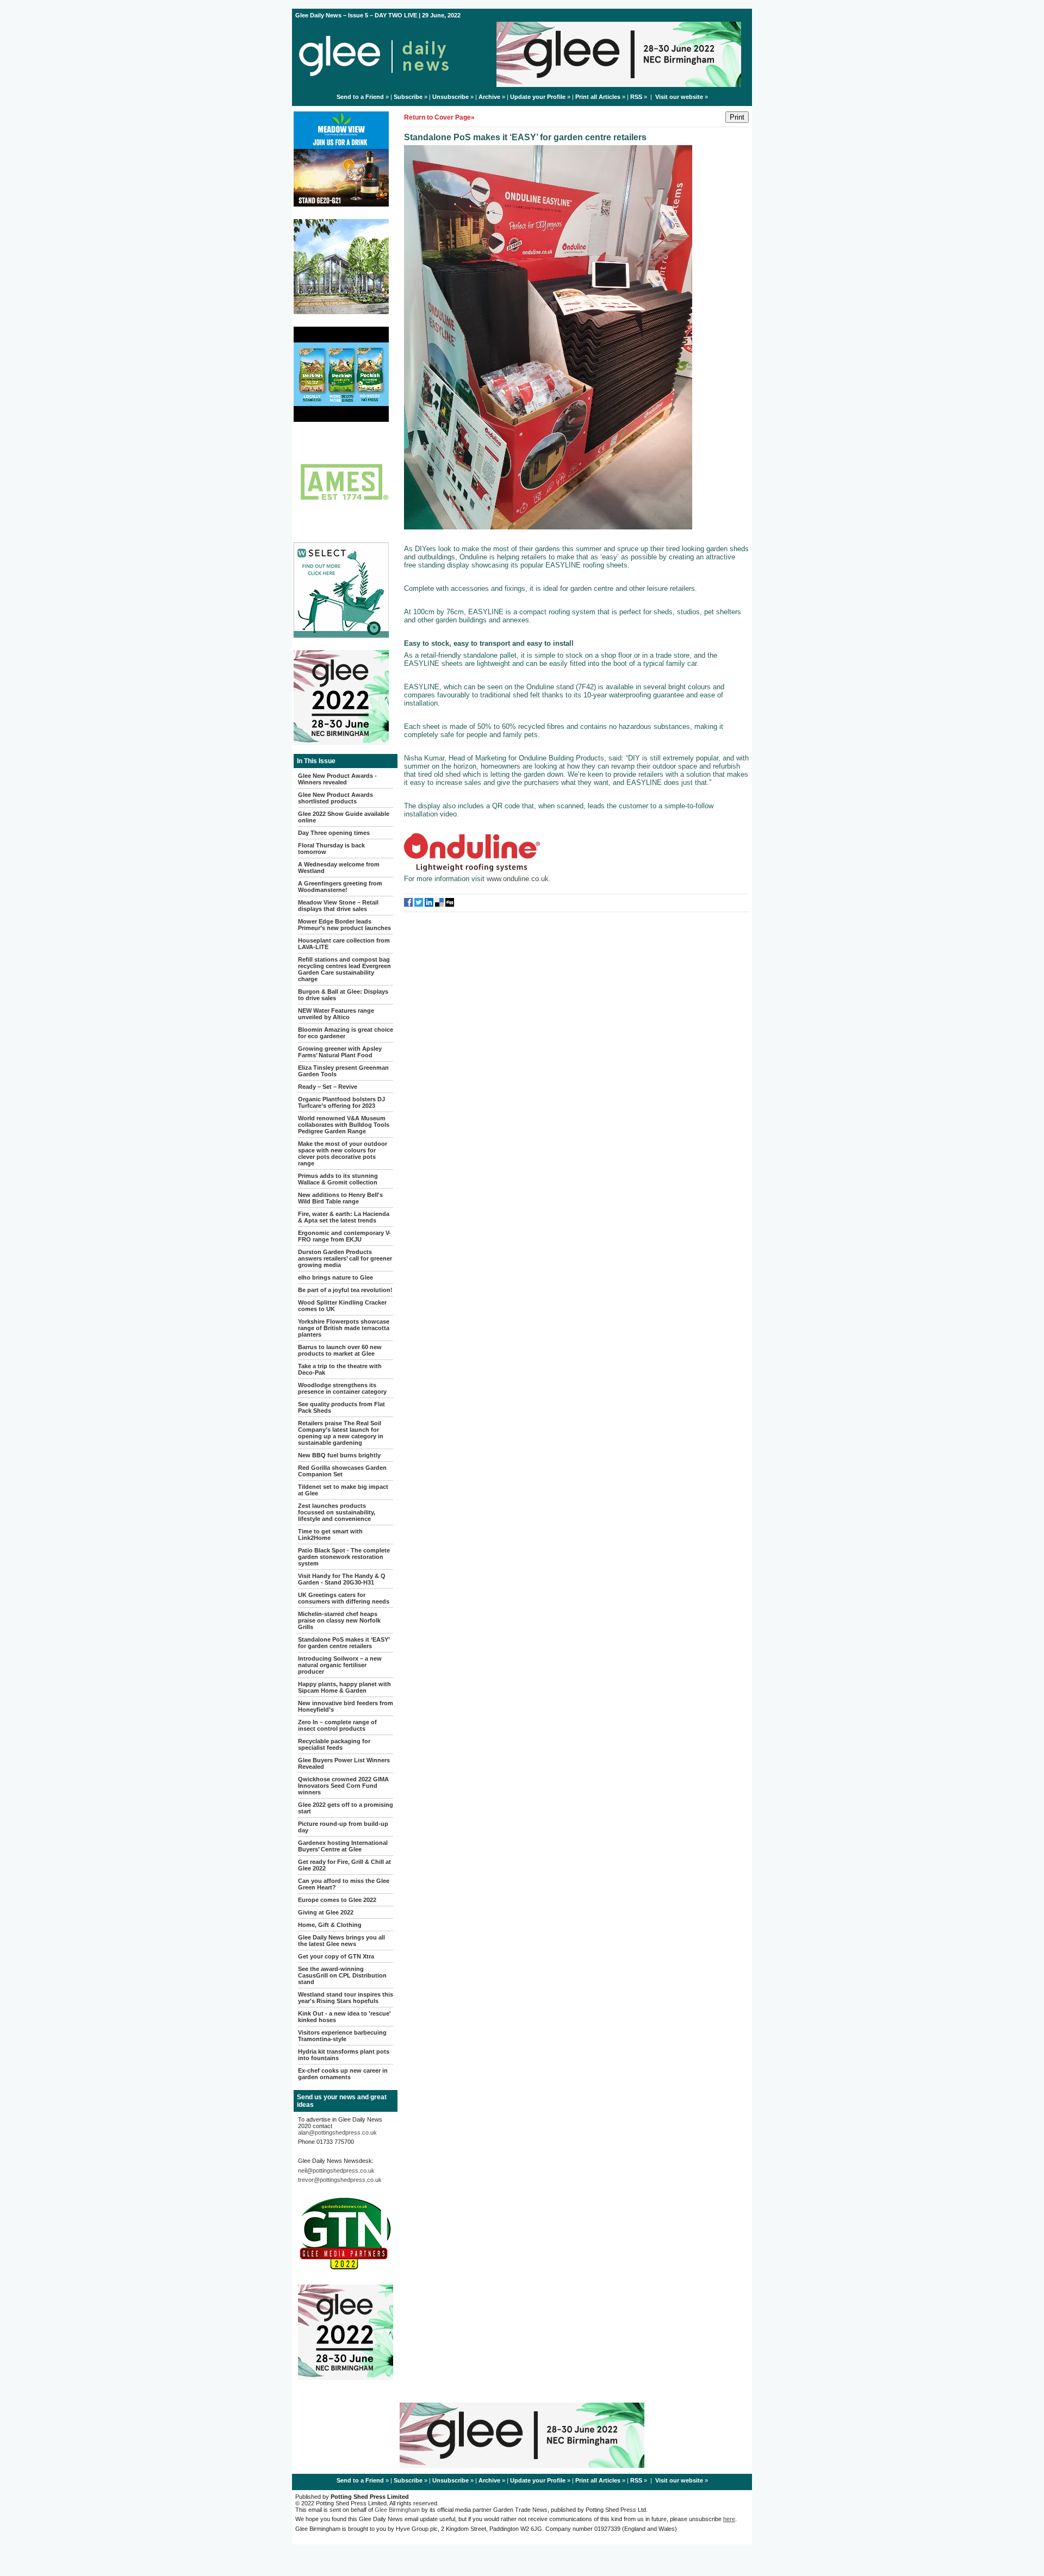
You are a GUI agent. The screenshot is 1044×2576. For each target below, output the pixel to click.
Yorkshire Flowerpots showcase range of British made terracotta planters (344, 1328)
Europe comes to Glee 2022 (337, 1900)
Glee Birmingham (397, 2510)
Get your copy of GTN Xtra (336, 1956)
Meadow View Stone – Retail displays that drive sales (338, 906)
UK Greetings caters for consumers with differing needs (344, 1598)
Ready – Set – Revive (328, 1087)
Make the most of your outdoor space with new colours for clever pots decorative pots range (343, 1153)
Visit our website (679, 97)
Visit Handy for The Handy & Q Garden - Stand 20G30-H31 (342, 1579)
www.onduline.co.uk (518, 879)
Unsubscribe (450, 97)
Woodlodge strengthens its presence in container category (342, 1388)
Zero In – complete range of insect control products (337, 1725)
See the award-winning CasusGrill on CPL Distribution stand (342, 1975)
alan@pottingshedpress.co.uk (337, 2132)
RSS (636, 97)
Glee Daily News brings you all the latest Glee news (341, 1941)
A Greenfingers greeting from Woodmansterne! (340, 887)
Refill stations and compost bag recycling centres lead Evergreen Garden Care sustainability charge (344, 969)
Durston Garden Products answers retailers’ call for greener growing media (345, 1258)
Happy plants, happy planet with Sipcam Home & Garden (344, 1687)
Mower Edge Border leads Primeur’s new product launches (344, 925)
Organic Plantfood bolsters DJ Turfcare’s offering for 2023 (341, 1102)
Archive (489, 97)
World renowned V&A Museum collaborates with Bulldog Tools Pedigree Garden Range (344, 1125)
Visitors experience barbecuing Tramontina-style (342, 2036)
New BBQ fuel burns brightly (339, 1455)
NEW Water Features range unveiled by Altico (336, 1014)
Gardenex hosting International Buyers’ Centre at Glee (343, 1846)
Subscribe (408, 97)
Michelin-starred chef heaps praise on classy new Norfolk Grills (339, 1620)
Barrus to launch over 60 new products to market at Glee (340, 1350)
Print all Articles (598, 97)
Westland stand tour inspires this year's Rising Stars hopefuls (346, 1998)
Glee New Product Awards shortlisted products (335, 798)
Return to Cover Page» (439, 117)
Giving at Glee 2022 (326, 1912)
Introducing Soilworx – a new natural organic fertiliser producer (340, 1665)
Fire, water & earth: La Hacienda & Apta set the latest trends (344, 1217)
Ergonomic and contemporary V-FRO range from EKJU (344, 1236)
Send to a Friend (360, 97)
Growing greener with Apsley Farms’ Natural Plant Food (340, 1052)
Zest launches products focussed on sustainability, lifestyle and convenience (337, 1512)
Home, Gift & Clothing (330, 1925)
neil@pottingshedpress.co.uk (336, 2170)
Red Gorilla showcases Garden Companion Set (342, 1471)
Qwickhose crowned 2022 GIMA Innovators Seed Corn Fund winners (343, 1786)
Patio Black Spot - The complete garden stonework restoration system (344, 1557)
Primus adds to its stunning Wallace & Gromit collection (338, 1179)
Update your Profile (538, 97)
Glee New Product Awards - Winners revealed (337, 779)
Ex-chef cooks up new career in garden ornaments (343, 2074)
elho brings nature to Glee (335, 1277)
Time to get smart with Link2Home (330, 1535)
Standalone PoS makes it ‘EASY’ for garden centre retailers (344, 1643)
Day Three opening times (334, 833)
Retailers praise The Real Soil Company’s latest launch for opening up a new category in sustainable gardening (341, 1433)
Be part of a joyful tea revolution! (345, 1290)
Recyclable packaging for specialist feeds (334, 1744)
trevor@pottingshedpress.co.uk (340, 2180)
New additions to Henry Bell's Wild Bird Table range (340, 1198)
